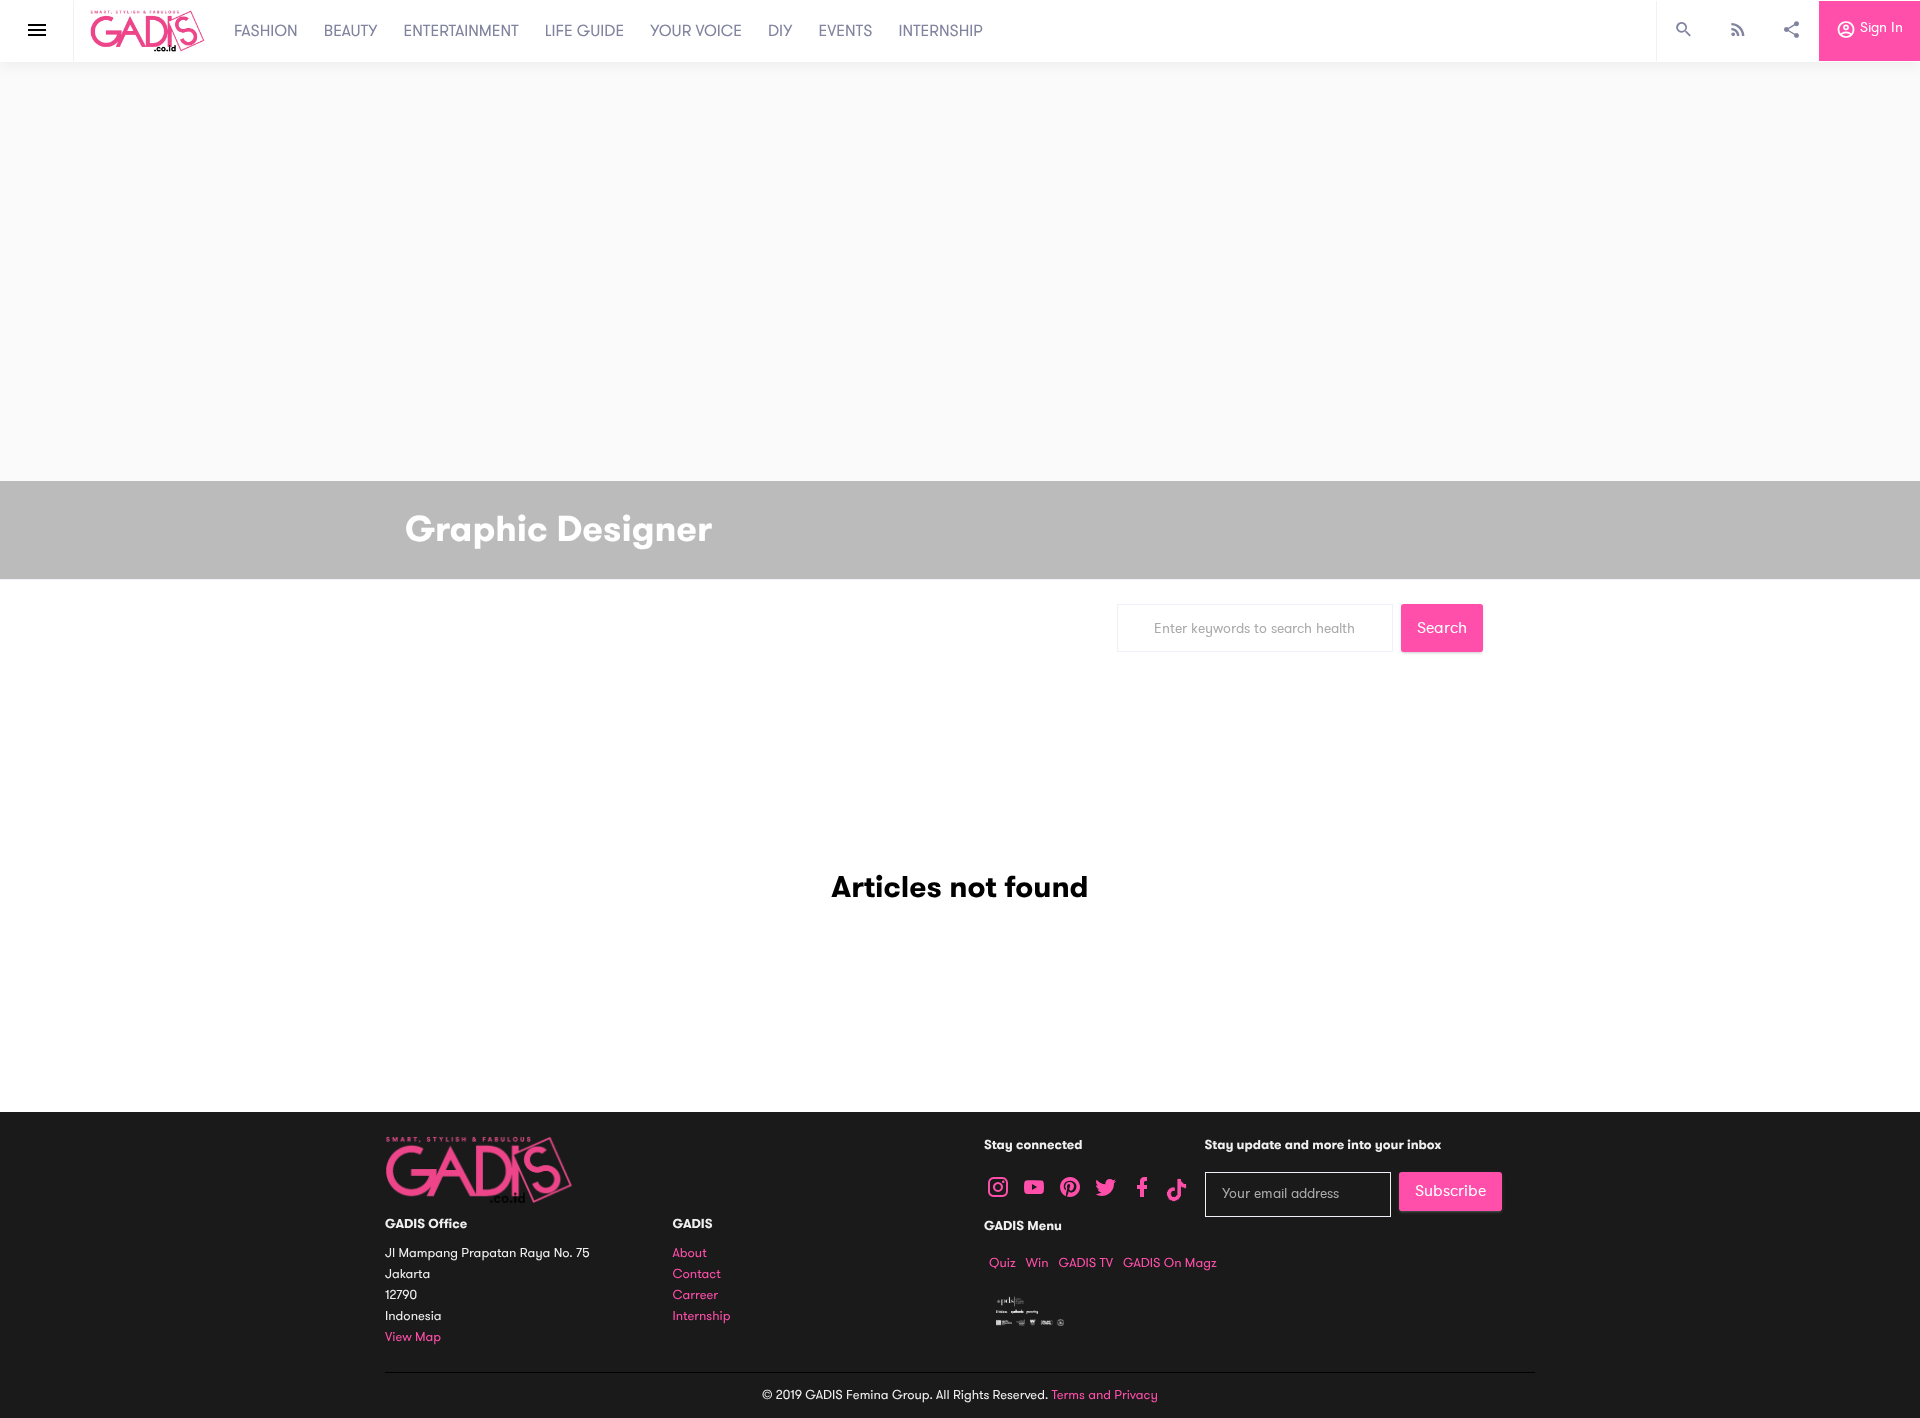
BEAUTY (351, 31)
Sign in (1879, 28)
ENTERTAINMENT (461, 31)
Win (1037, 1263)
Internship (702, 1316)
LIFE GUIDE (584, 31)
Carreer (696, 1295)
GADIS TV (1086, 1263)
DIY (780, 31)
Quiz (1002, 1263)
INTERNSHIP (940, 31)
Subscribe (1450, 1191)
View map (413, 1337)
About (690, 1253)
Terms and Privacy (1105, 1395)
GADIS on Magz (1170, 1263)
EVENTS (846, 31)
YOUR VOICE (696, 31)
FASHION (266, 31)
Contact (697, 1274)
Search (1442, 628)
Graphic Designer (558, 530)
